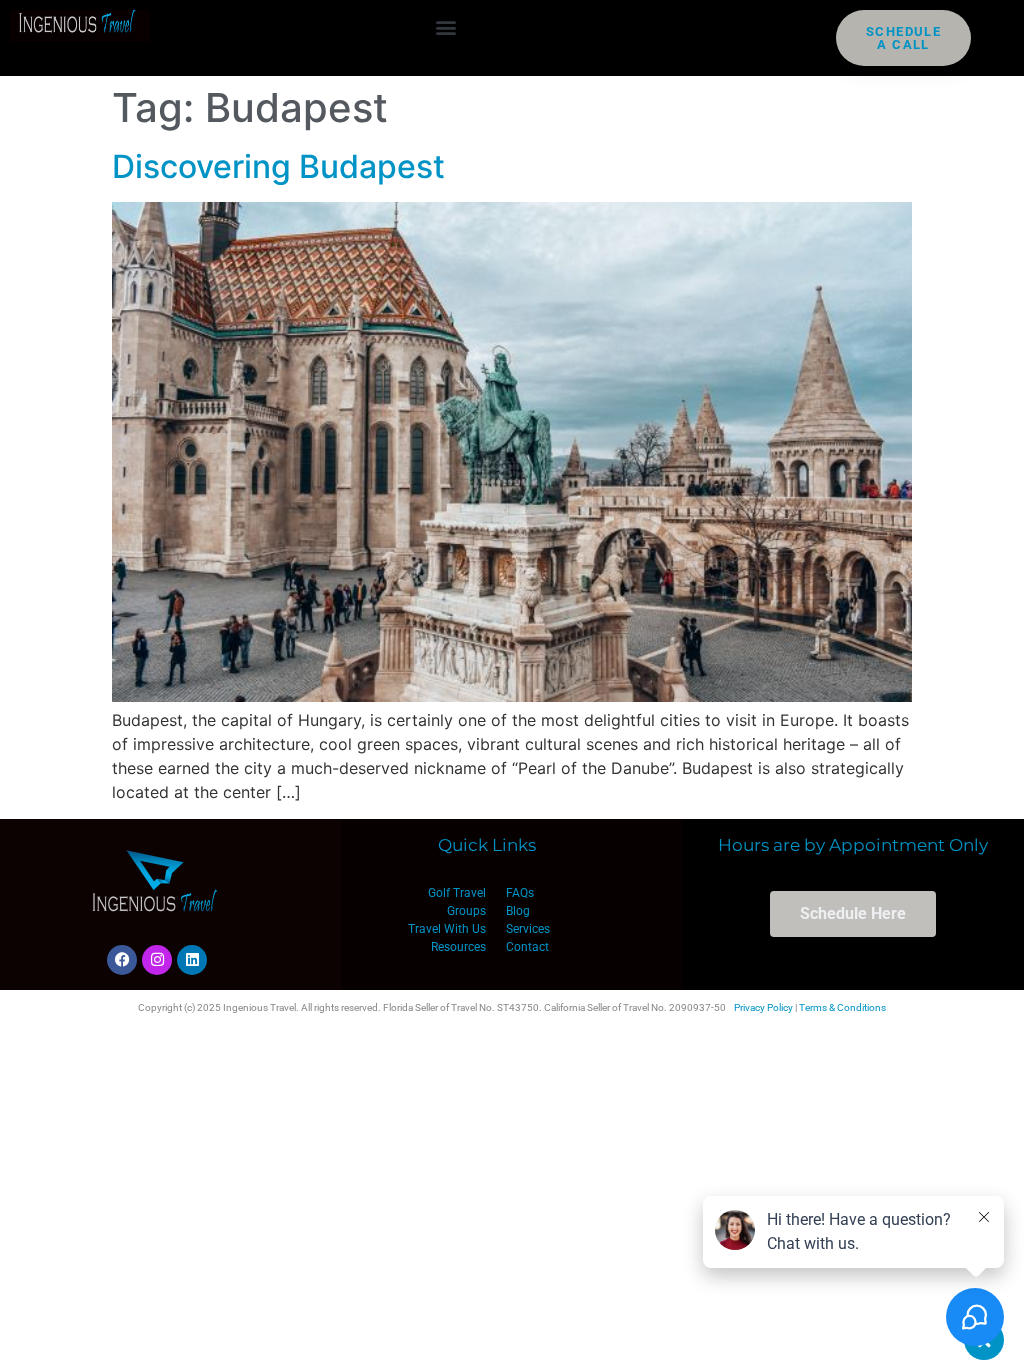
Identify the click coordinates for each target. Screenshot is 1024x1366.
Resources (458, 947)
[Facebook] (122, 960)
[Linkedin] (192, 960)
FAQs (520, 893)
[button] (446, 26)
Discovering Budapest (278, 166)
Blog (518, 911)
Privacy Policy (763, 1007)
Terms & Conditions (842, 1007)
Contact (527, 947)
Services (528, 929)
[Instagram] (157, 960)
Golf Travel (457, 893)
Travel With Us (447, 929)
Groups (466, 911)
